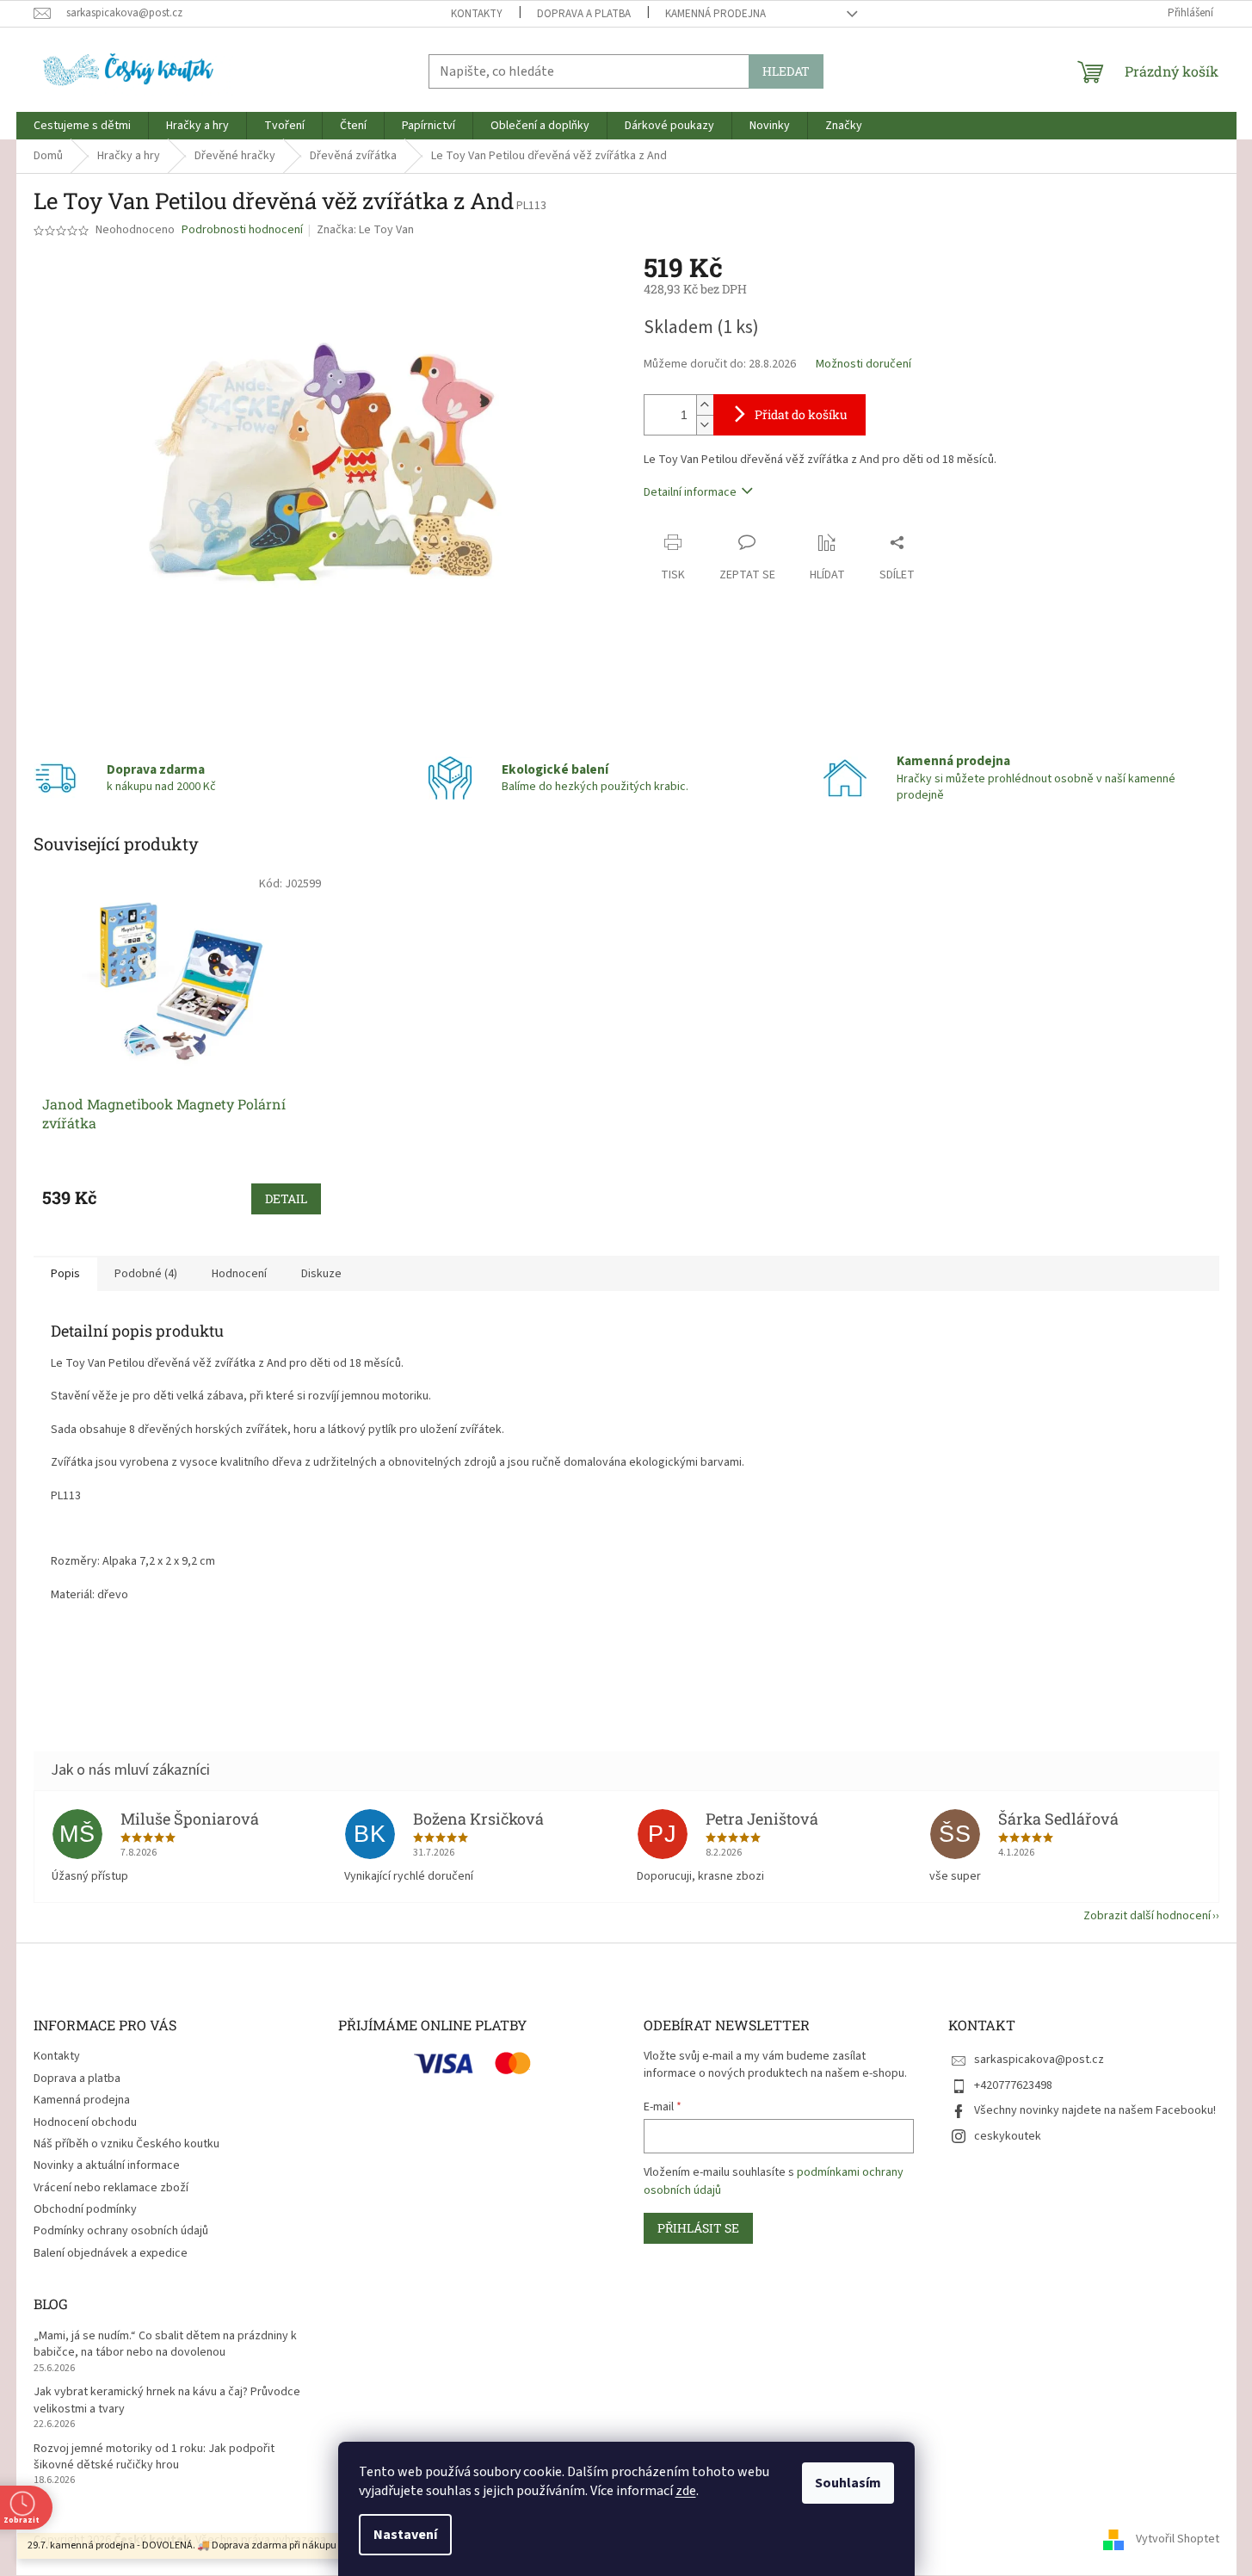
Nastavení (405, 2535)
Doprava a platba (584, 14)
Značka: (365, 230)
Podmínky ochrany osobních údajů (121, 2231)
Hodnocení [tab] (239, 1274)
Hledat (786, 71)
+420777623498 (1013, 2085)
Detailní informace (690, 492)
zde (686, 2491)
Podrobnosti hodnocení (242, 230)
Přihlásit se (698, 2228)
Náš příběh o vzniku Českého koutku (126, 2144)
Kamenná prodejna (715, 14)
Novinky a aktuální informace (107, 2165)
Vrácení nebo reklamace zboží (111, 2188)
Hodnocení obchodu (85, 2122)
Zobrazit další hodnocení (1147, 1916)
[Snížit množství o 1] (705, 425)
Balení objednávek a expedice (111, 2253)
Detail (286, 1198)
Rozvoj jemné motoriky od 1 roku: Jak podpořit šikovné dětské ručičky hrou (154, 2457)
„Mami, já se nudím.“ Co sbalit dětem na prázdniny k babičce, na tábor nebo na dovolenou (165, 2344)
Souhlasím (848, 2483)
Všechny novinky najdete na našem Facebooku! (1095, 2110)
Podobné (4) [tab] (146, 1274)
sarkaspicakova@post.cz (1039, 2060)
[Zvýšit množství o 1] (705, 405)
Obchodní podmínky (85, 2209)
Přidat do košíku (801, 414)
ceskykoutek (1008, 2136)
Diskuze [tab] (321, 1274)
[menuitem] (82, 126)
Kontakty (477, 14)
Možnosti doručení (863, 364)
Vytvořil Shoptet (1178, 2540)
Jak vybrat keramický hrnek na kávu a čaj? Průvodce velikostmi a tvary (167, 2400)
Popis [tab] (65, 1274)
